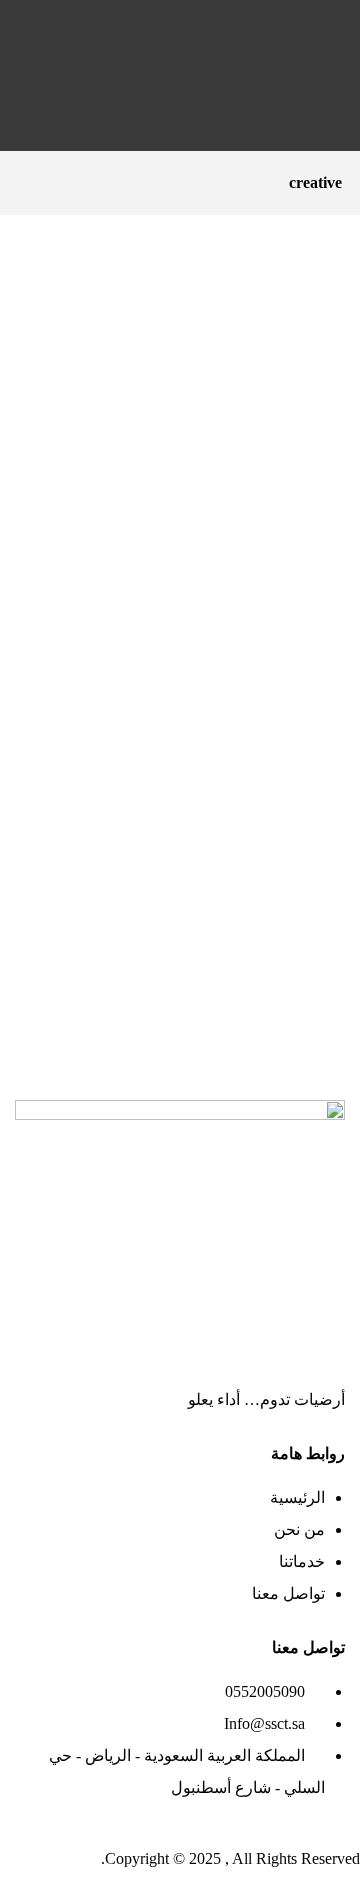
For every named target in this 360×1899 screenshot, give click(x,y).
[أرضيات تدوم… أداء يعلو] (180, 78)
